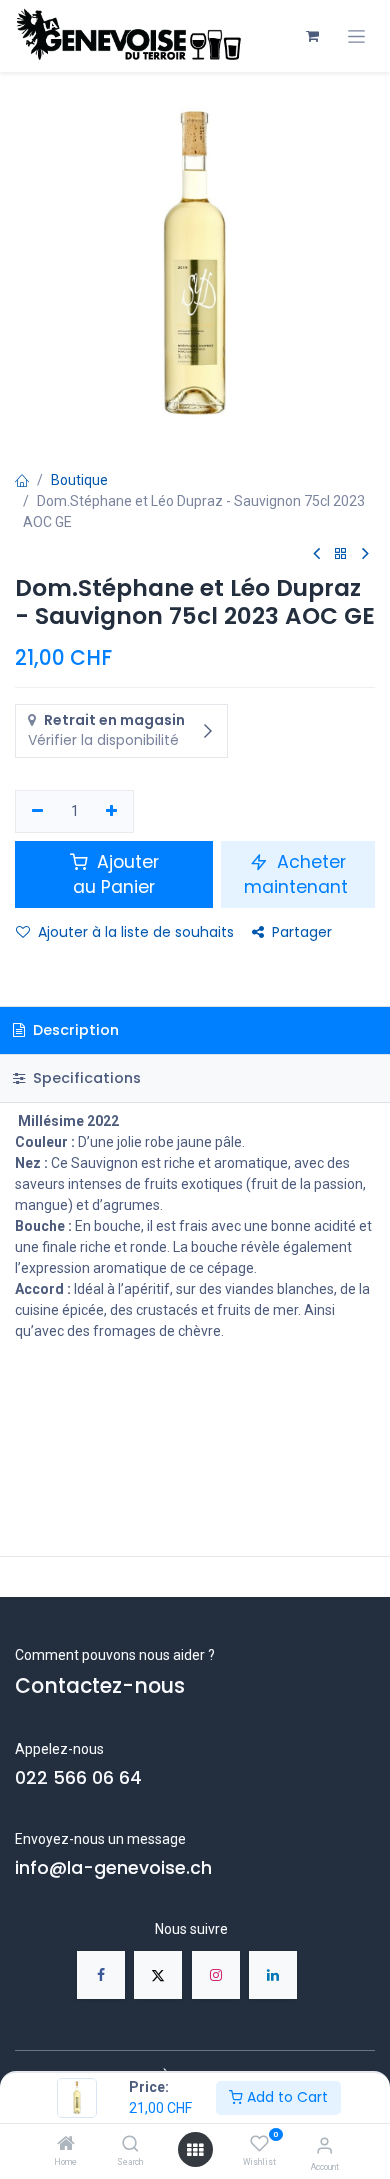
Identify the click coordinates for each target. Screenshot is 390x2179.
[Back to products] (341, 554)
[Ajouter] (112, 812)
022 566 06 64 (78, 1778)
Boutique (79, 480)
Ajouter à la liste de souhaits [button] (136, 932)
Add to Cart (285, 2097)
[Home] (66, 2145)
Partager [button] (302, 932)
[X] (158, 1975)
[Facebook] (101, 1975)
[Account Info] (324, 2145)
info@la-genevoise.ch (113, 1868)
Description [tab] (74, 1030)
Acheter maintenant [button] (298, 874)
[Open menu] (195, 2150)
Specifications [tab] (85, 1078)
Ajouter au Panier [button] (116, 874)
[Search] (130, 2145)
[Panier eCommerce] (312, 36)
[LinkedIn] (273, 1975)
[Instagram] (216, 1975)
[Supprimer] (37, 812)
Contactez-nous (100, 1686)
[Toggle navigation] (356, 36)
